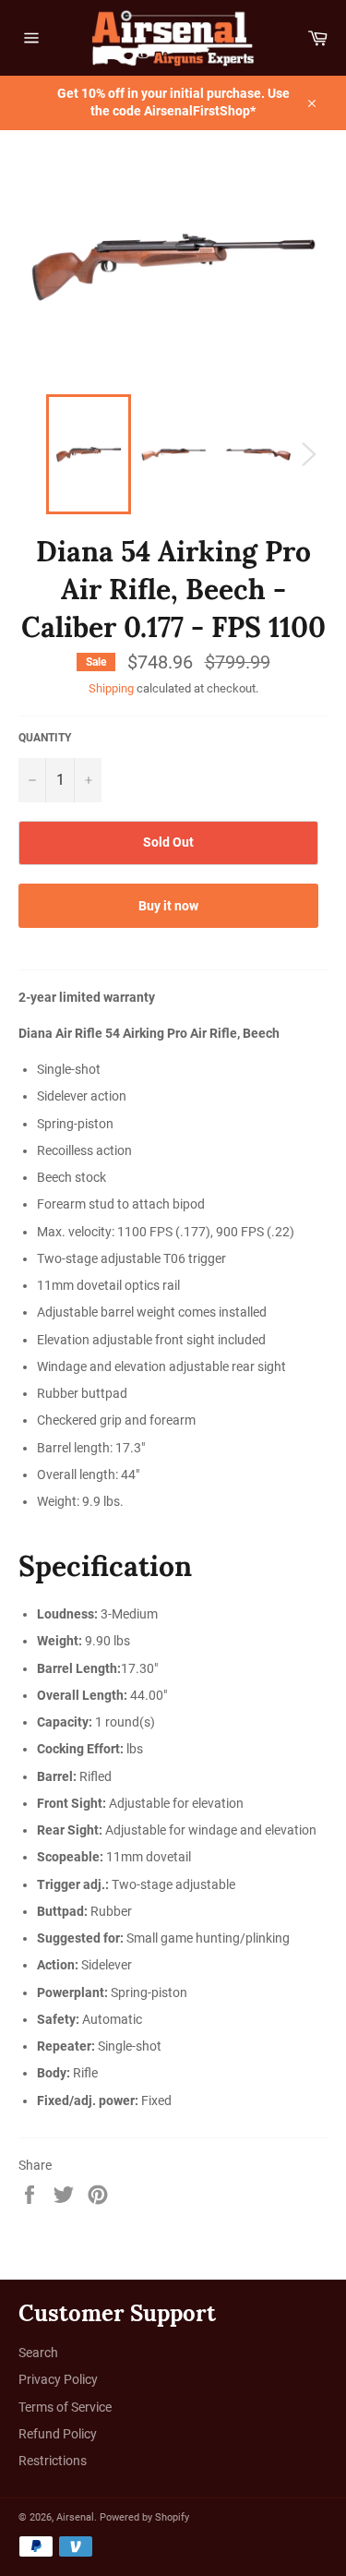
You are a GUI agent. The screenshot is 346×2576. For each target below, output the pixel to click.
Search (38, 2353)
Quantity (45, 738)
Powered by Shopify (144, 2517)
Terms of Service (65, 2407)
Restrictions (53, 2461)
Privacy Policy (58, 2379)
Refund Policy (58, 2434)
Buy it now (168, 906)
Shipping (111, 688)
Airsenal (75, 2517)
